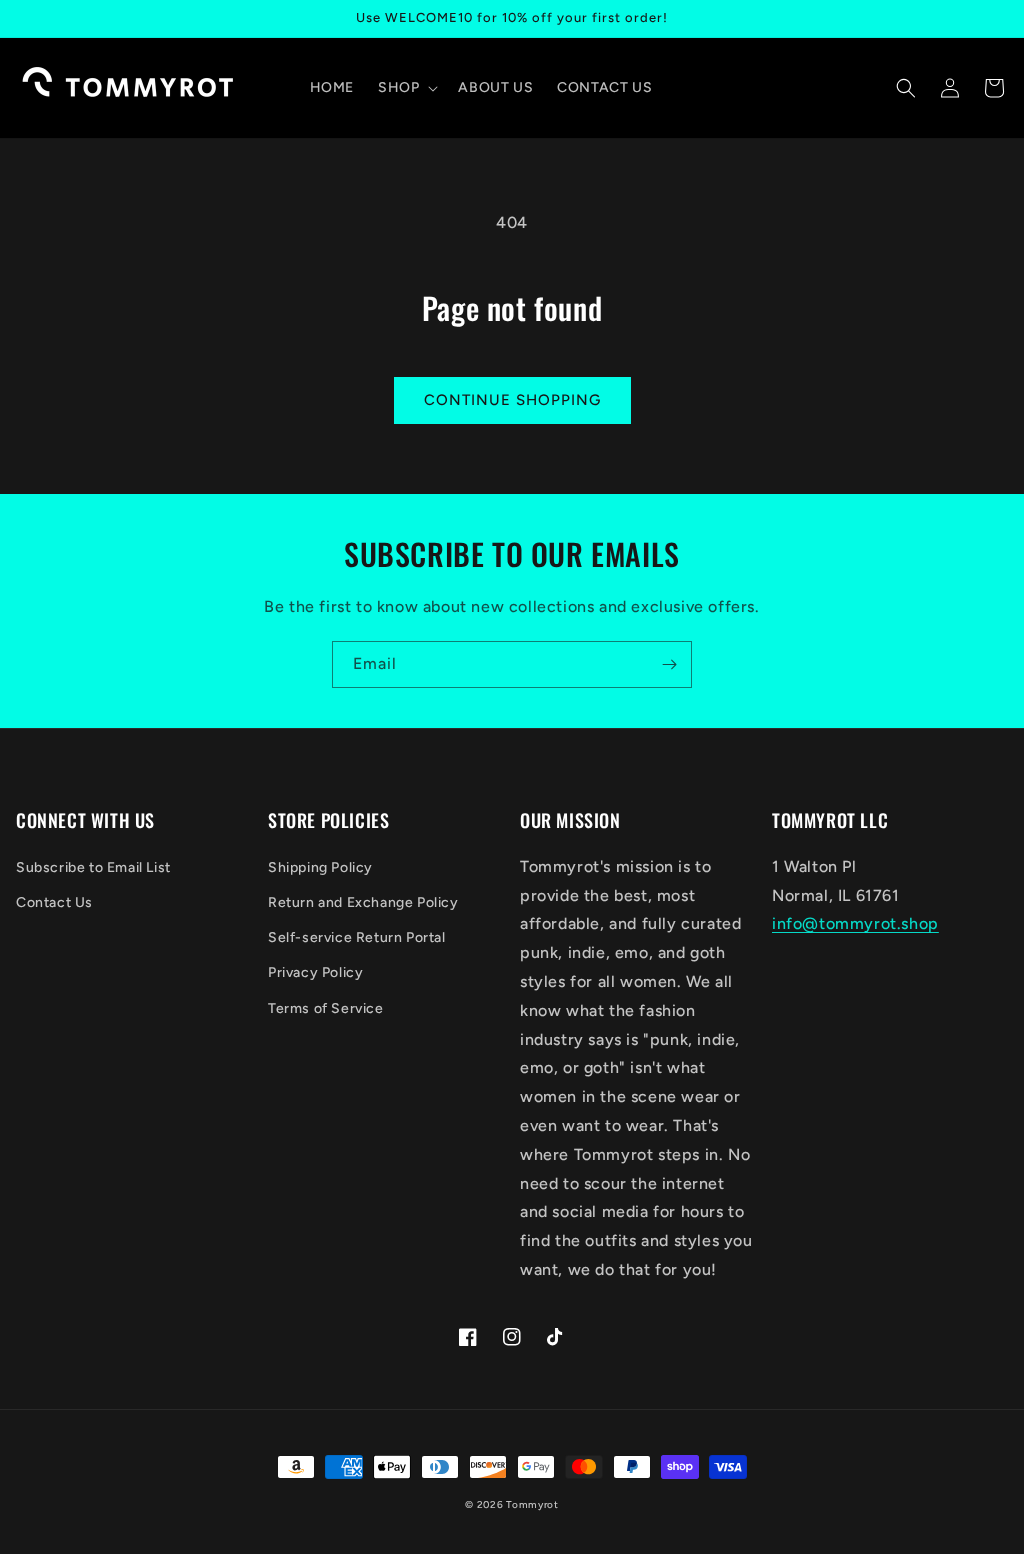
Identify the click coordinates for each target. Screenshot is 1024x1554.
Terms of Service (326, 1008)
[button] (406, 88)
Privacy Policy (315, 972)
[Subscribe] (669, 664)
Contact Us (54, 902)
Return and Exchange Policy (363, 902)
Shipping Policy (320, 867)
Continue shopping (512, 400)
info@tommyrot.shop (855, 923)
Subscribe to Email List (93, 867)
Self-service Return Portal (357, 937)
